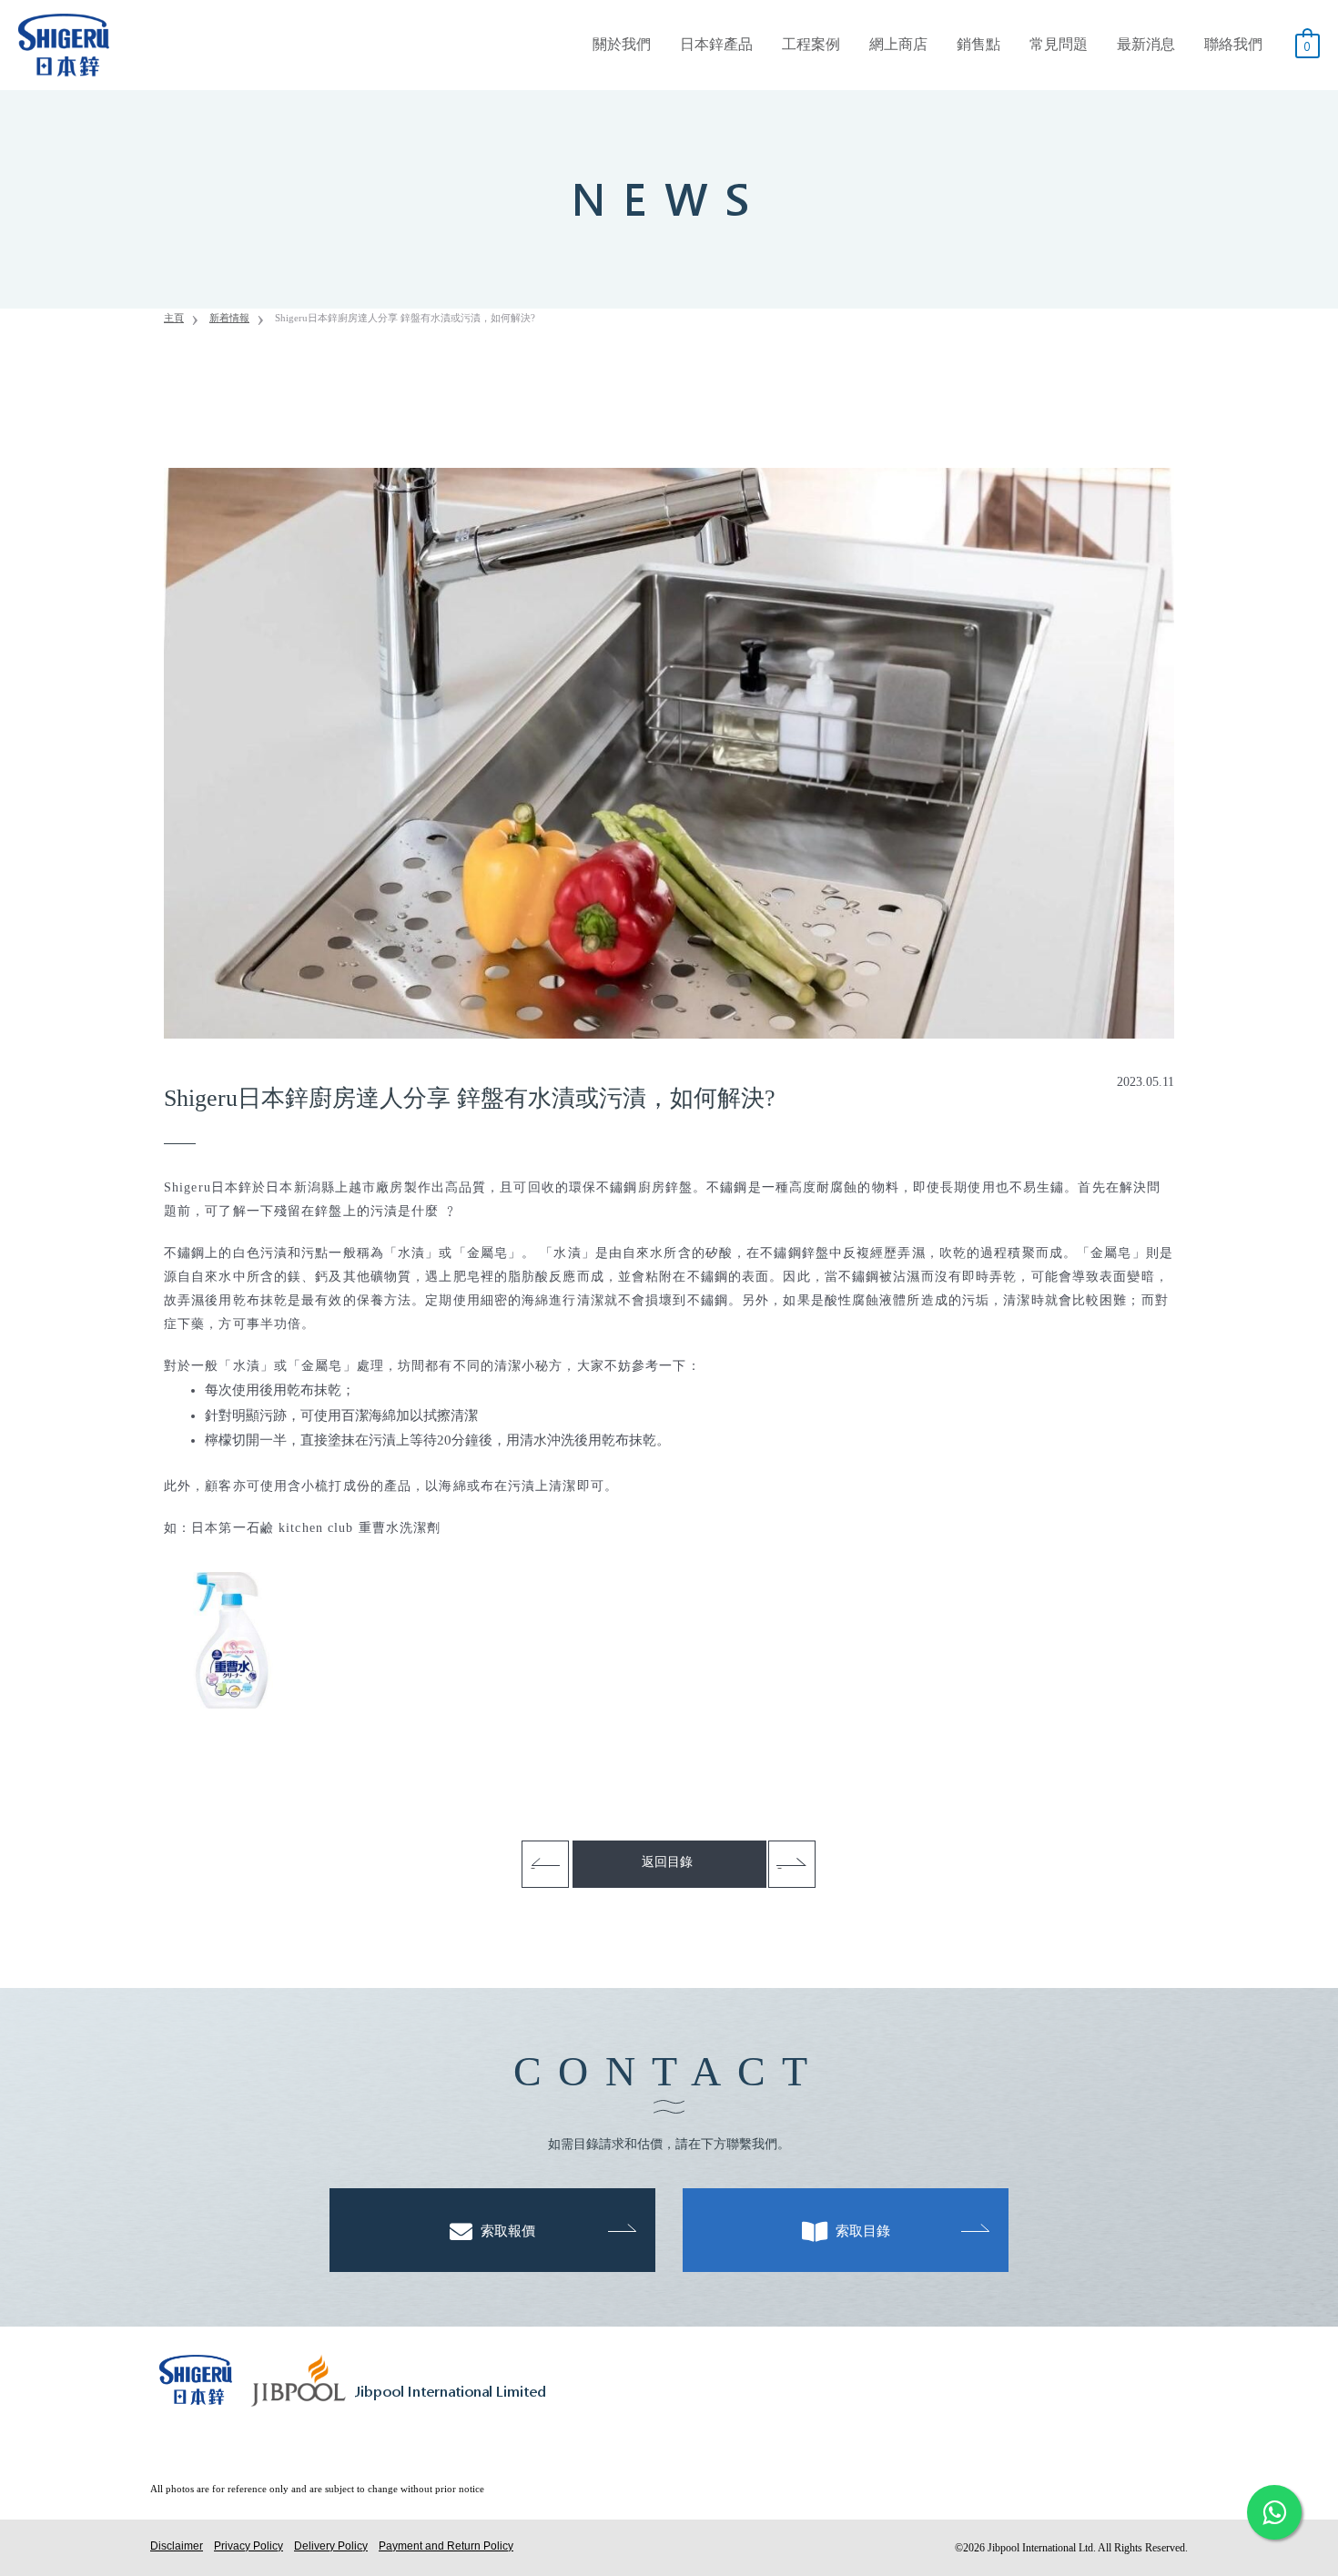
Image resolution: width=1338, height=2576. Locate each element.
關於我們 (622, 44)
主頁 (174, 318)
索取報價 (506, 2231)
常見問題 (1059, 44)
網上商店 (898, 44)
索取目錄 (861, 2231)
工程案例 (811, 44)
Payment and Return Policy (446, 2545)
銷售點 (978, 44)
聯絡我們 (1233, 44)
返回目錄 (667, 1862)
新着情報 (229, 318)
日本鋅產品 (716, 44)
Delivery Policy (331, 2545)
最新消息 (1146, 44)
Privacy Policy (248, 2545)
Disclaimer (177, 2545)
